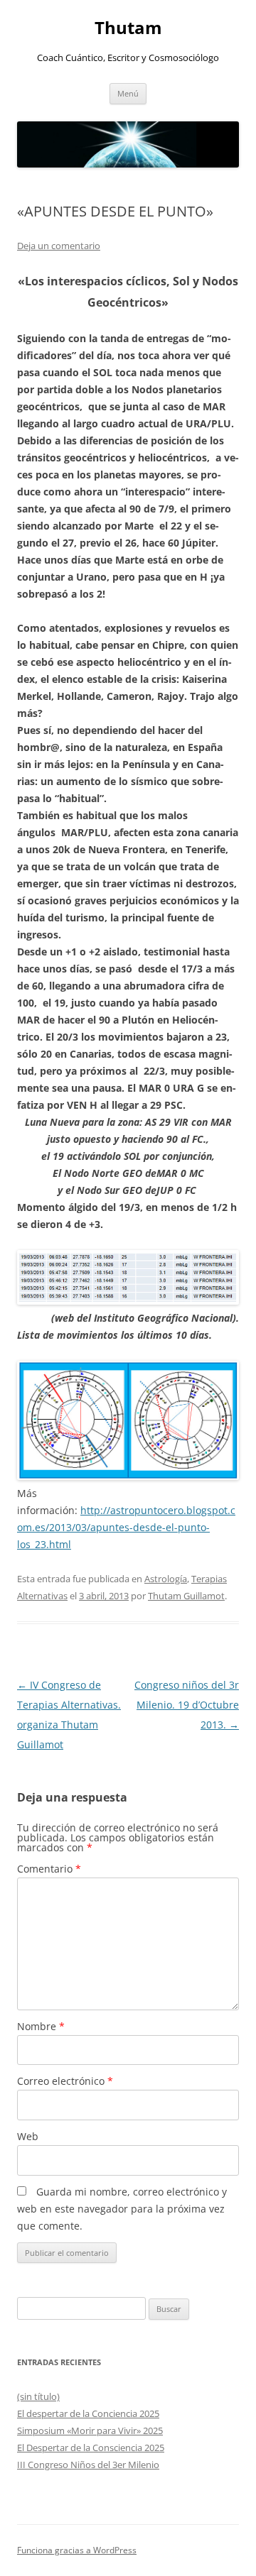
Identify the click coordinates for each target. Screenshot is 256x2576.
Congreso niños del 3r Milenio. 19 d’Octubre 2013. (187, 1705)
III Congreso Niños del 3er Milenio (88, 2465)
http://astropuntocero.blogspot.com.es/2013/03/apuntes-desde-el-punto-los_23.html (126, 1527)
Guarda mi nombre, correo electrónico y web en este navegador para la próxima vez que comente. (122, 2209)
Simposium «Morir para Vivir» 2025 (90, 2430)
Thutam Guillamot (186, 1596)
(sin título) (38, 2396)
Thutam (128, 28)
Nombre (41, 2026)
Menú (128, 93)
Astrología (166, 1579)
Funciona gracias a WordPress (77, 2550)
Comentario (49, 1869)
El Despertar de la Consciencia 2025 (91, 2448)
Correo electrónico (65, 2081)
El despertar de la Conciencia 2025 (88, 2413)
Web (28, 2136)
